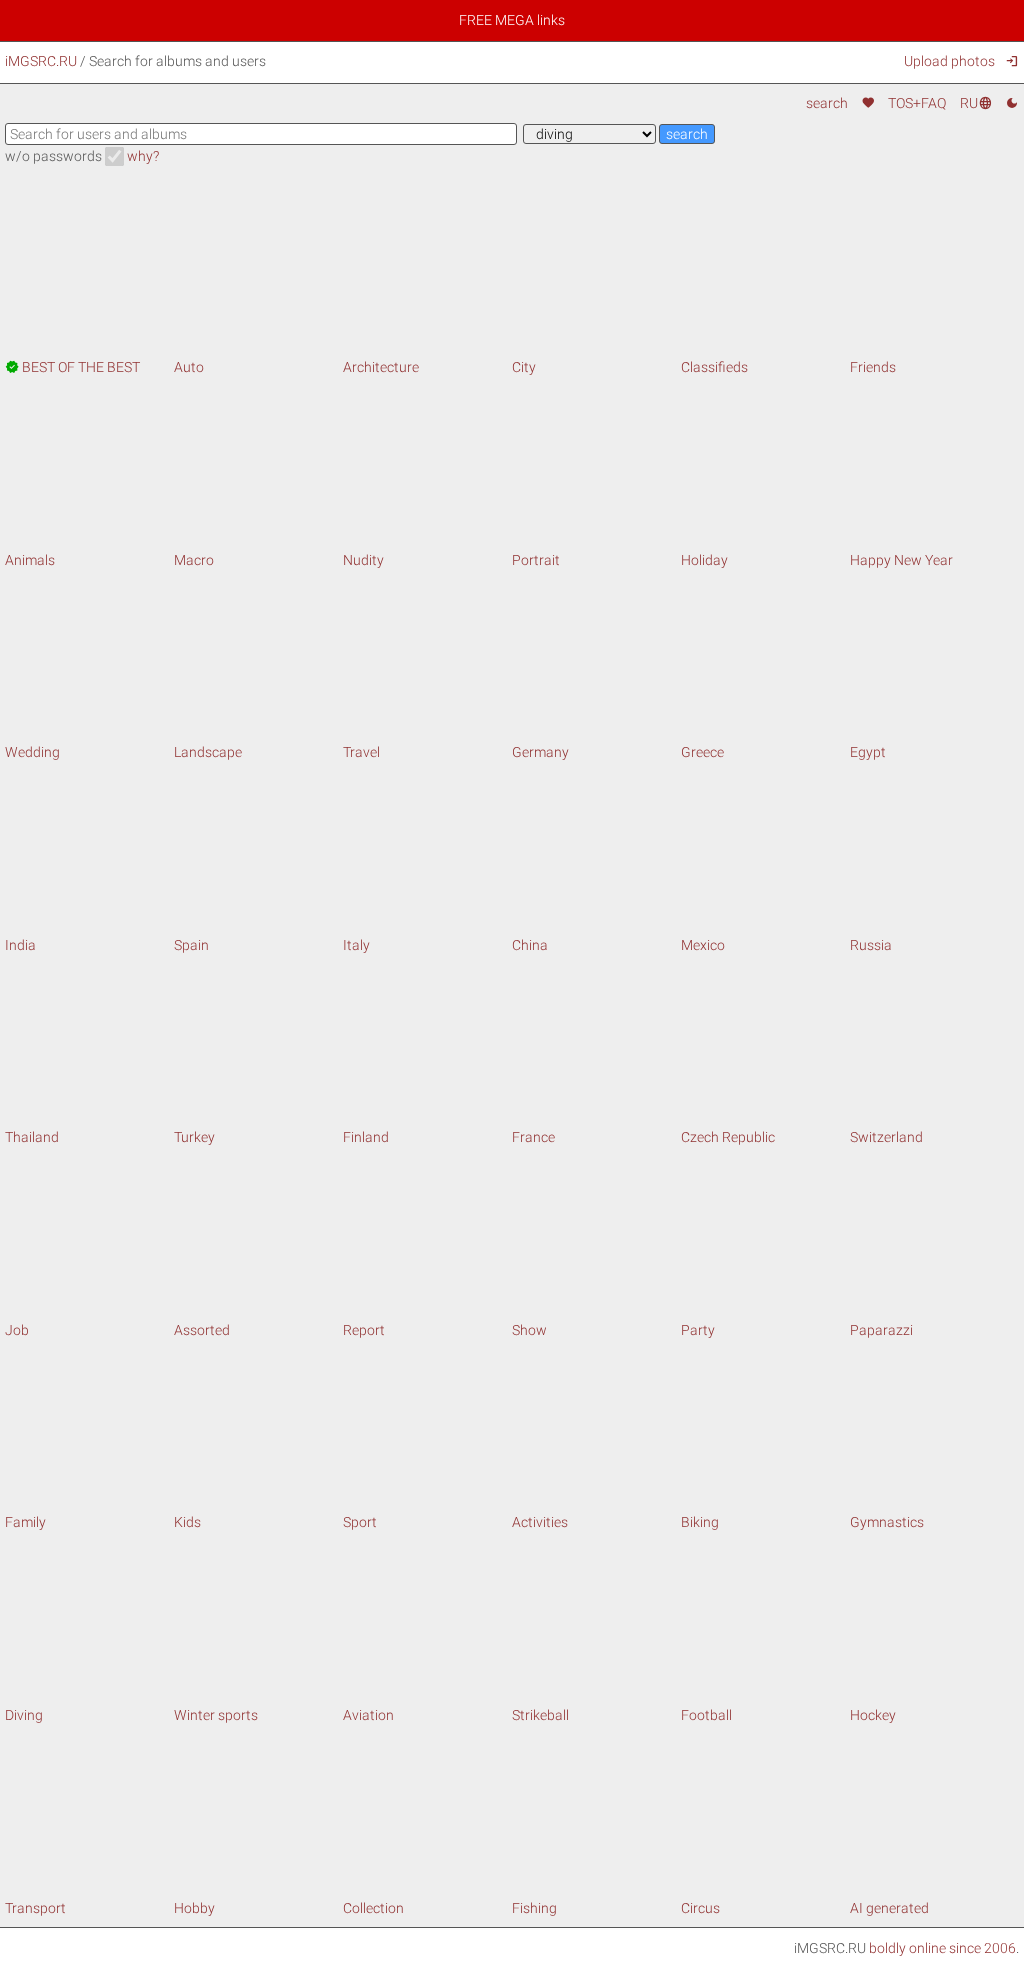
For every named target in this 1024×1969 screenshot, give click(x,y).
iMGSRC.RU (41, 61)
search (827, 103)
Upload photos (949, 61)
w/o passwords (53, 156)
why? (143, 156)
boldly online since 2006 (942, 1948)
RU (975, 103)
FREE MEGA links (512, 20)
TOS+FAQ (917, 103)
